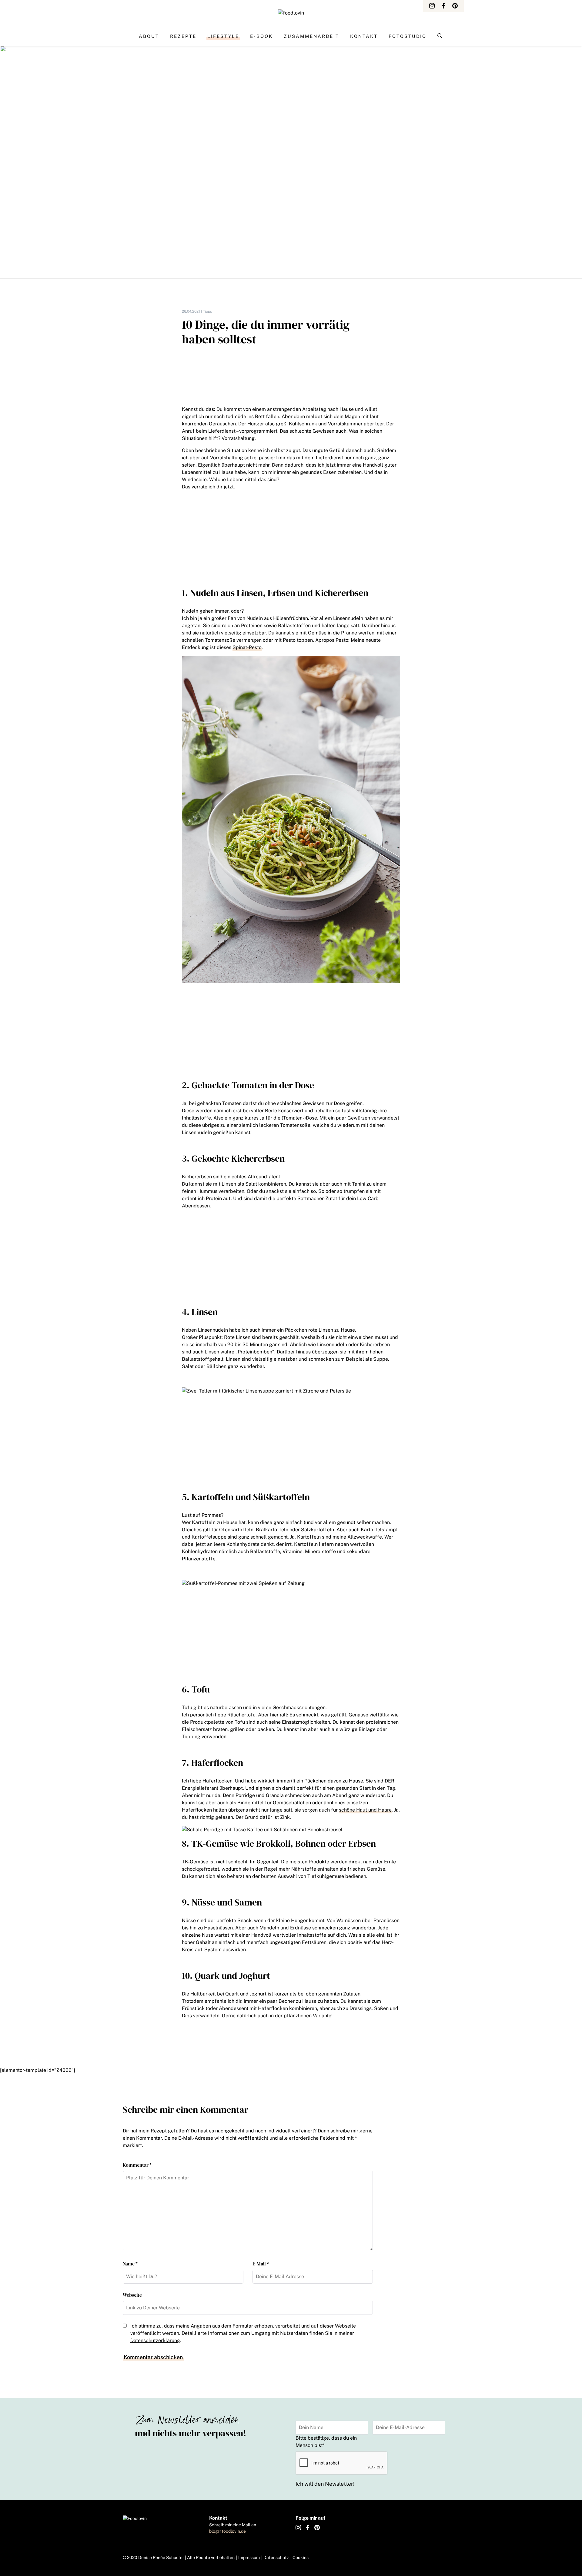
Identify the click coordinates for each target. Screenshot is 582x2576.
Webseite (132, 2295)
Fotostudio (408, 36)
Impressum (249, 2558)
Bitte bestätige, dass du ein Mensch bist (326, 2442)
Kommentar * (137, 2165)
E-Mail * (261, 2264)
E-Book (261, 36)
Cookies (301, 2558)
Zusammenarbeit (311, 36)
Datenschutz (276, 2558)
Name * (130, 2264)
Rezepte (183, 36)
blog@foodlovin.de (227, 2531)
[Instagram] (432, 6)
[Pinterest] (455, 6)
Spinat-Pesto (247, 647)
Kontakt (364, 36)
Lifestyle (223, 36)
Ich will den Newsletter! (325, 2484)
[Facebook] (443, 6)
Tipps (207, 311)
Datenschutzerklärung (155, 2340)
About (149, 36)
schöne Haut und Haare (365, 1810)
